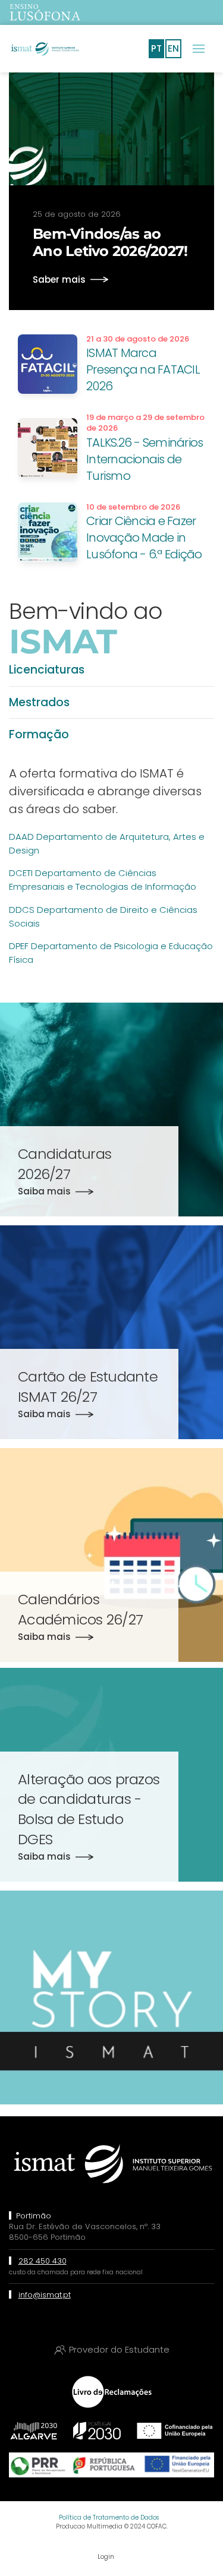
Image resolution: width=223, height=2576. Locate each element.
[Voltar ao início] (45, 49)
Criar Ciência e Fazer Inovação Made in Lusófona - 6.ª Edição (144, 538)
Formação (39, 734)
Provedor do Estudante (119, 2349)
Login (106, 2557)
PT (156, 48)
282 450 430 (43, 2261)
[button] (199, 49)
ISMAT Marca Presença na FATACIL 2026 (143, 369)
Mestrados (39, 702)
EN (173, 48)
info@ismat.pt (45, 2295)
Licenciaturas (47, 670)
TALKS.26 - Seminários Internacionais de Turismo (145, 459)
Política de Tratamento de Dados (109, 2517)
